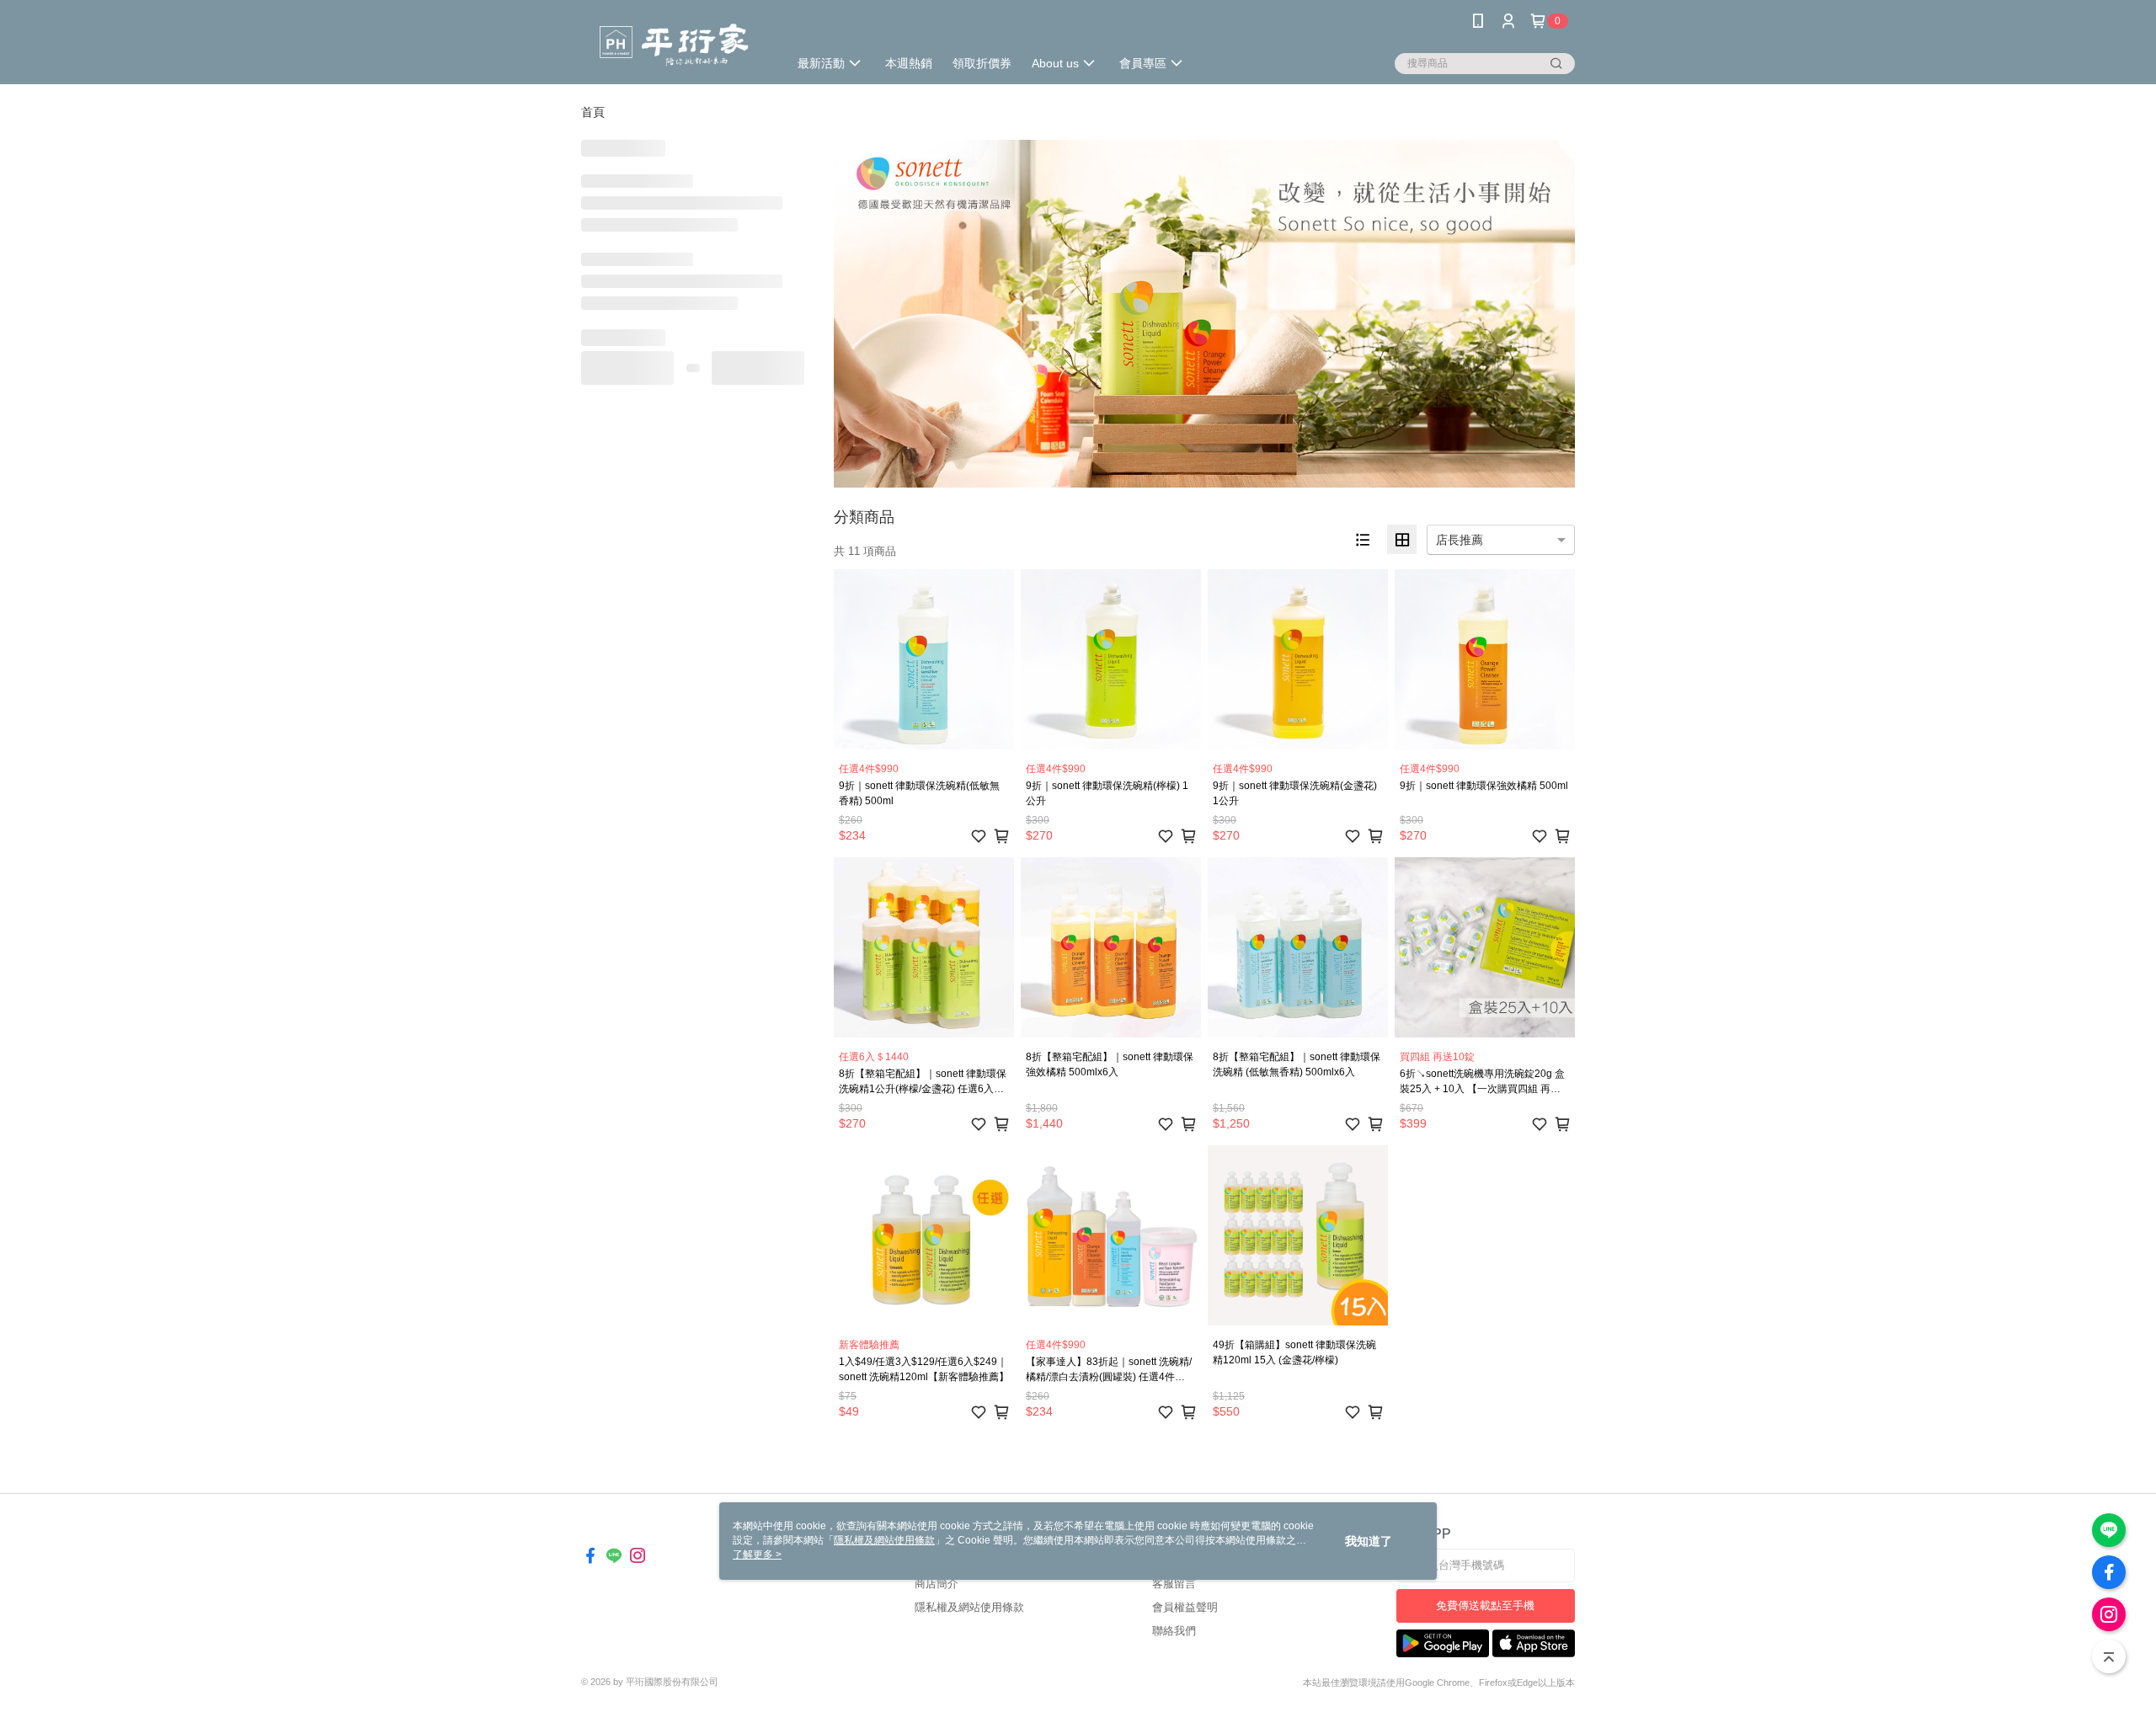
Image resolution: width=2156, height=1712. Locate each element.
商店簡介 (937, 1584)
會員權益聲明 (1185, 1607)
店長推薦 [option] (1460, 540)
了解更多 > (757, 1555)
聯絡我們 (1174, 1631)
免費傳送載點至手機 (1485, 1605)
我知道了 (1369, 1541)
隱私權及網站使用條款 (969, 1607)
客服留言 (1174, 1584)
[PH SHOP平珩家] (675, 44)
